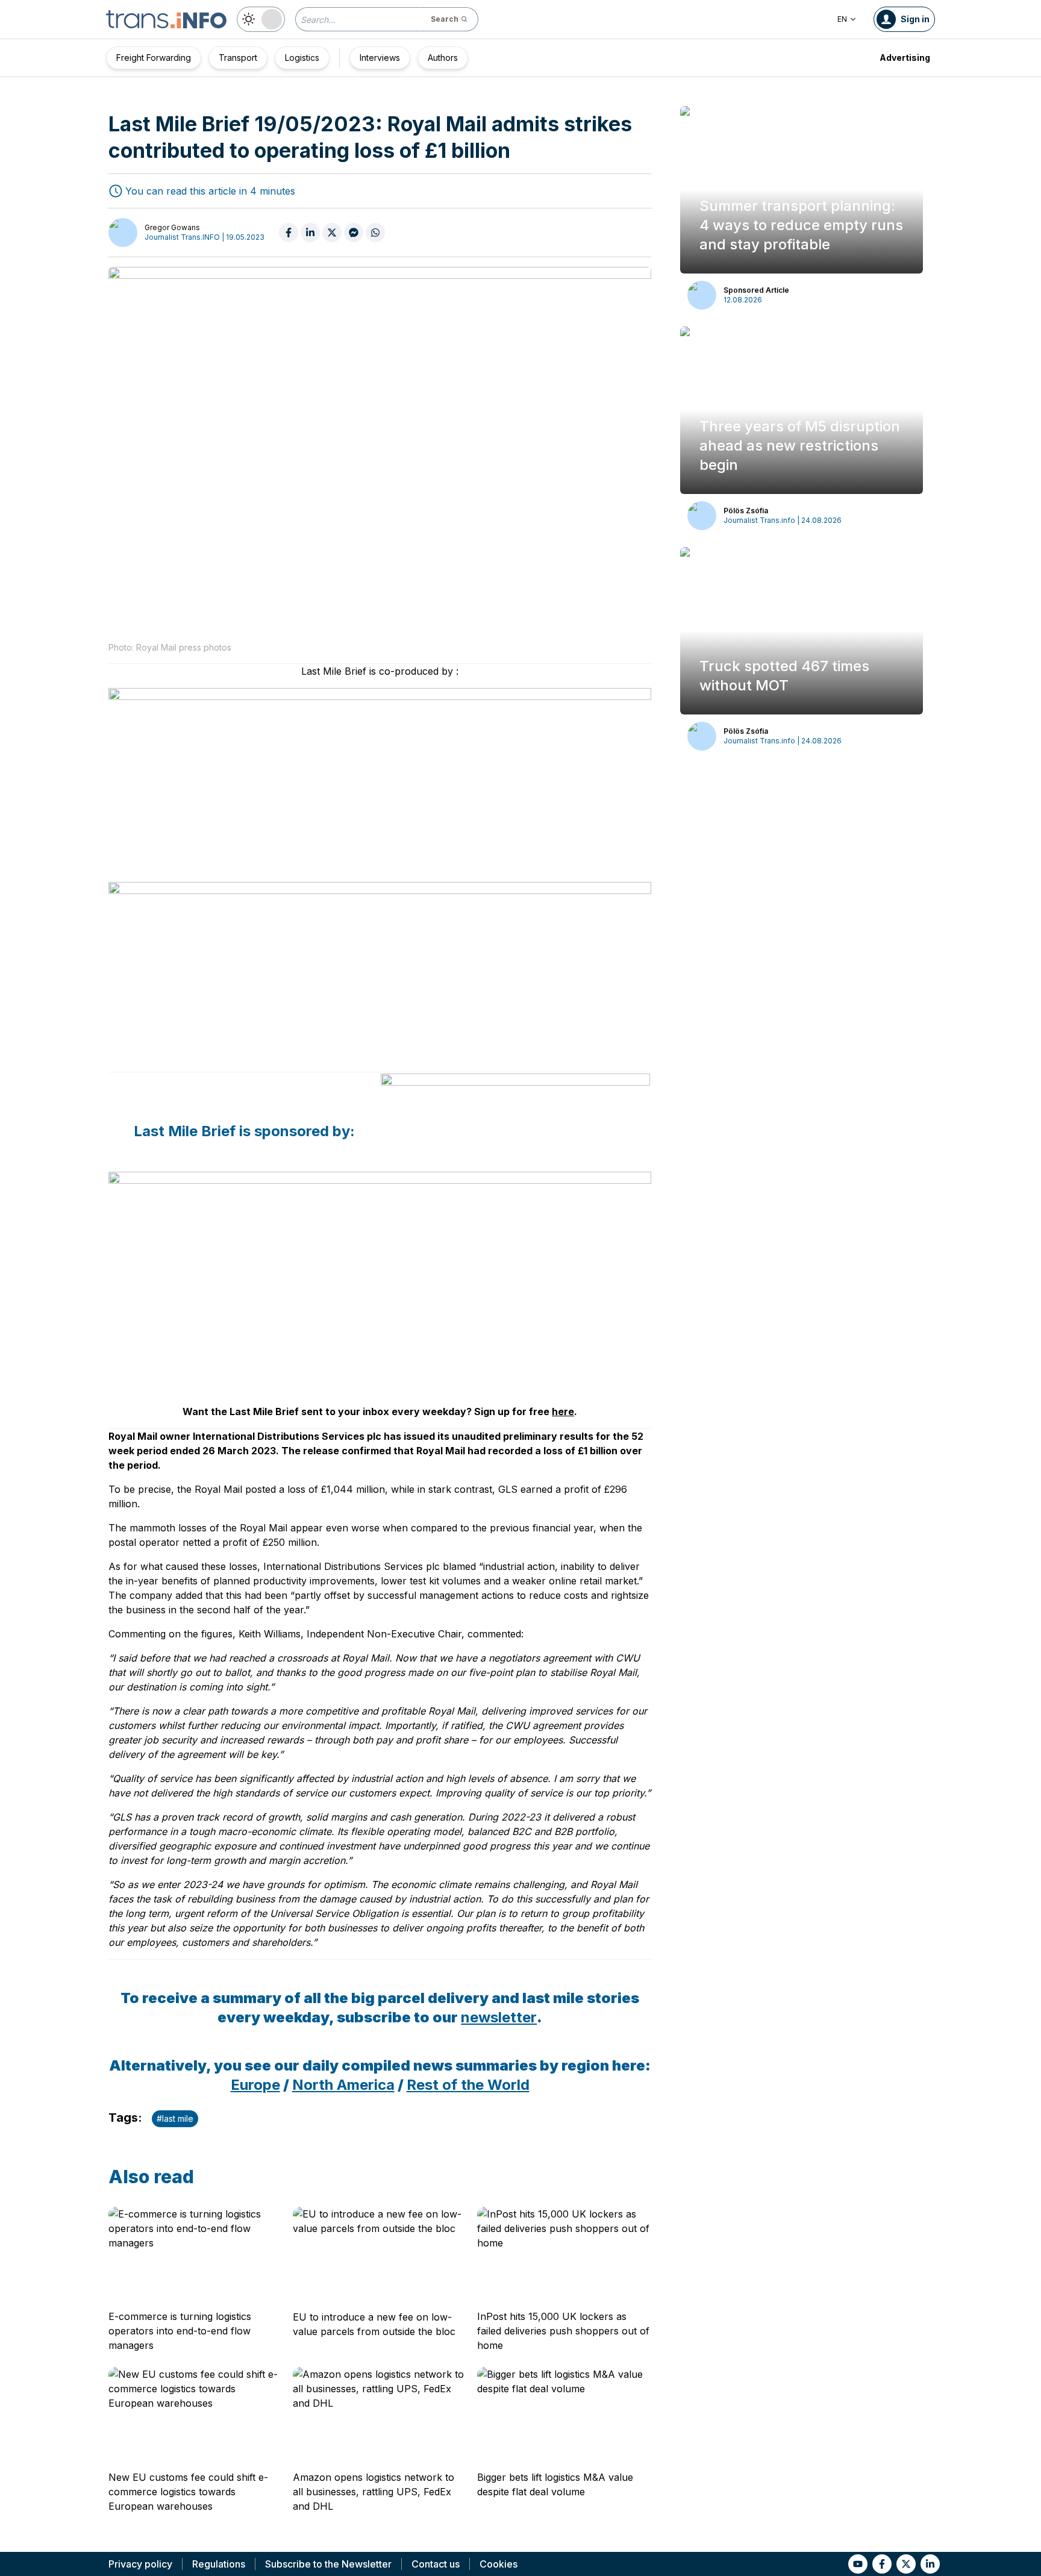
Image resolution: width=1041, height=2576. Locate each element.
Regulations (219, 2564)
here (563, 1411)
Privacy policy (140, 2564)
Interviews (380, 58)
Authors (443, 58)
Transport (238, 58)
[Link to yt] (858, 2564)
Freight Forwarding (154, 58)
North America (343, 2085)
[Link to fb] (882, 2564)
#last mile (175, 2118)
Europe (255, 2085)
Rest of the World (468, 2085)
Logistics (302, 58)
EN (842, 19)
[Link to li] (930, 2564)
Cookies (499, 2564)
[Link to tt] (906, 2564)
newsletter (499, 2017)
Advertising (905, 58)
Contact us (436, 2564)
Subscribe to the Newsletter (328, 2564)
